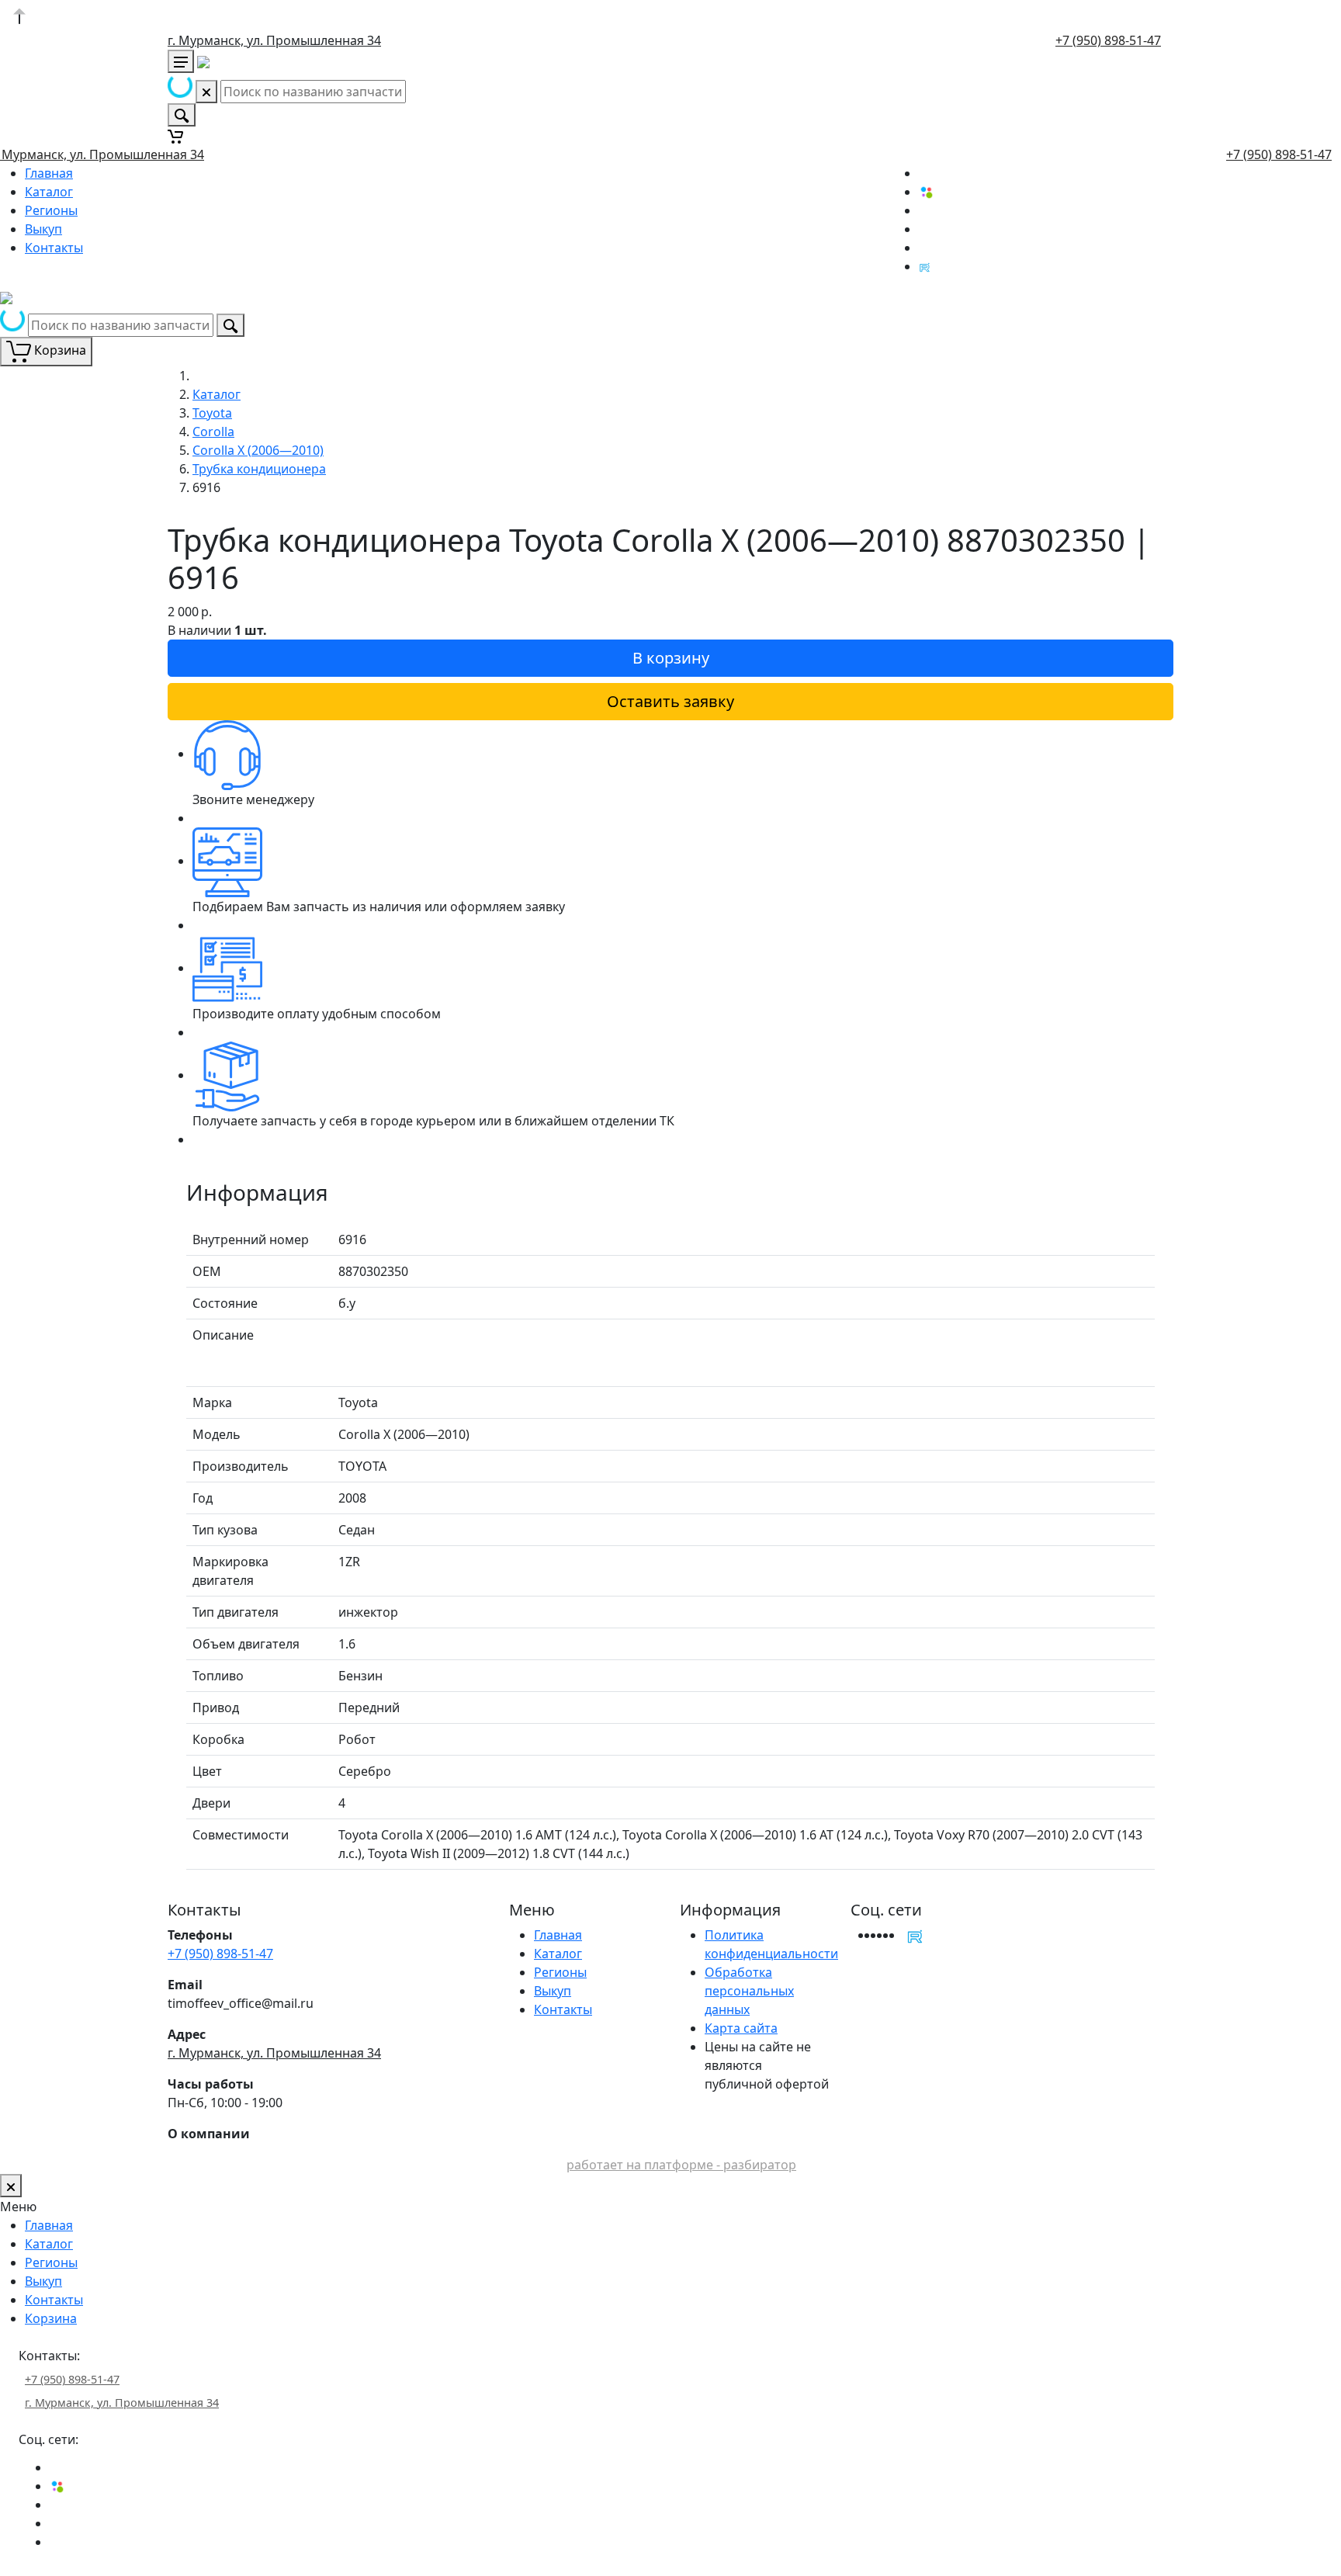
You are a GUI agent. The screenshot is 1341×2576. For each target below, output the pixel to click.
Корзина (51, 2318)
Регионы (51, 210)
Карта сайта (741, 2028)
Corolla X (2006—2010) (258, 450)
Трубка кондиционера (259, 469)
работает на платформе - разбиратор (681, 2165)
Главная (49, 173)
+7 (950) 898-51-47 (1108, 40)
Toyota (212, 413)
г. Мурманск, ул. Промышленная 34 (274, 40)
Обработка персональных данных (749, 1991)
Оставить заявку (670, 701)
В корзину (671, 658)
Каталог (49, 192)
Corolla (213, 432)
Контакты (54, 248)
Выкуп (43, 229)
